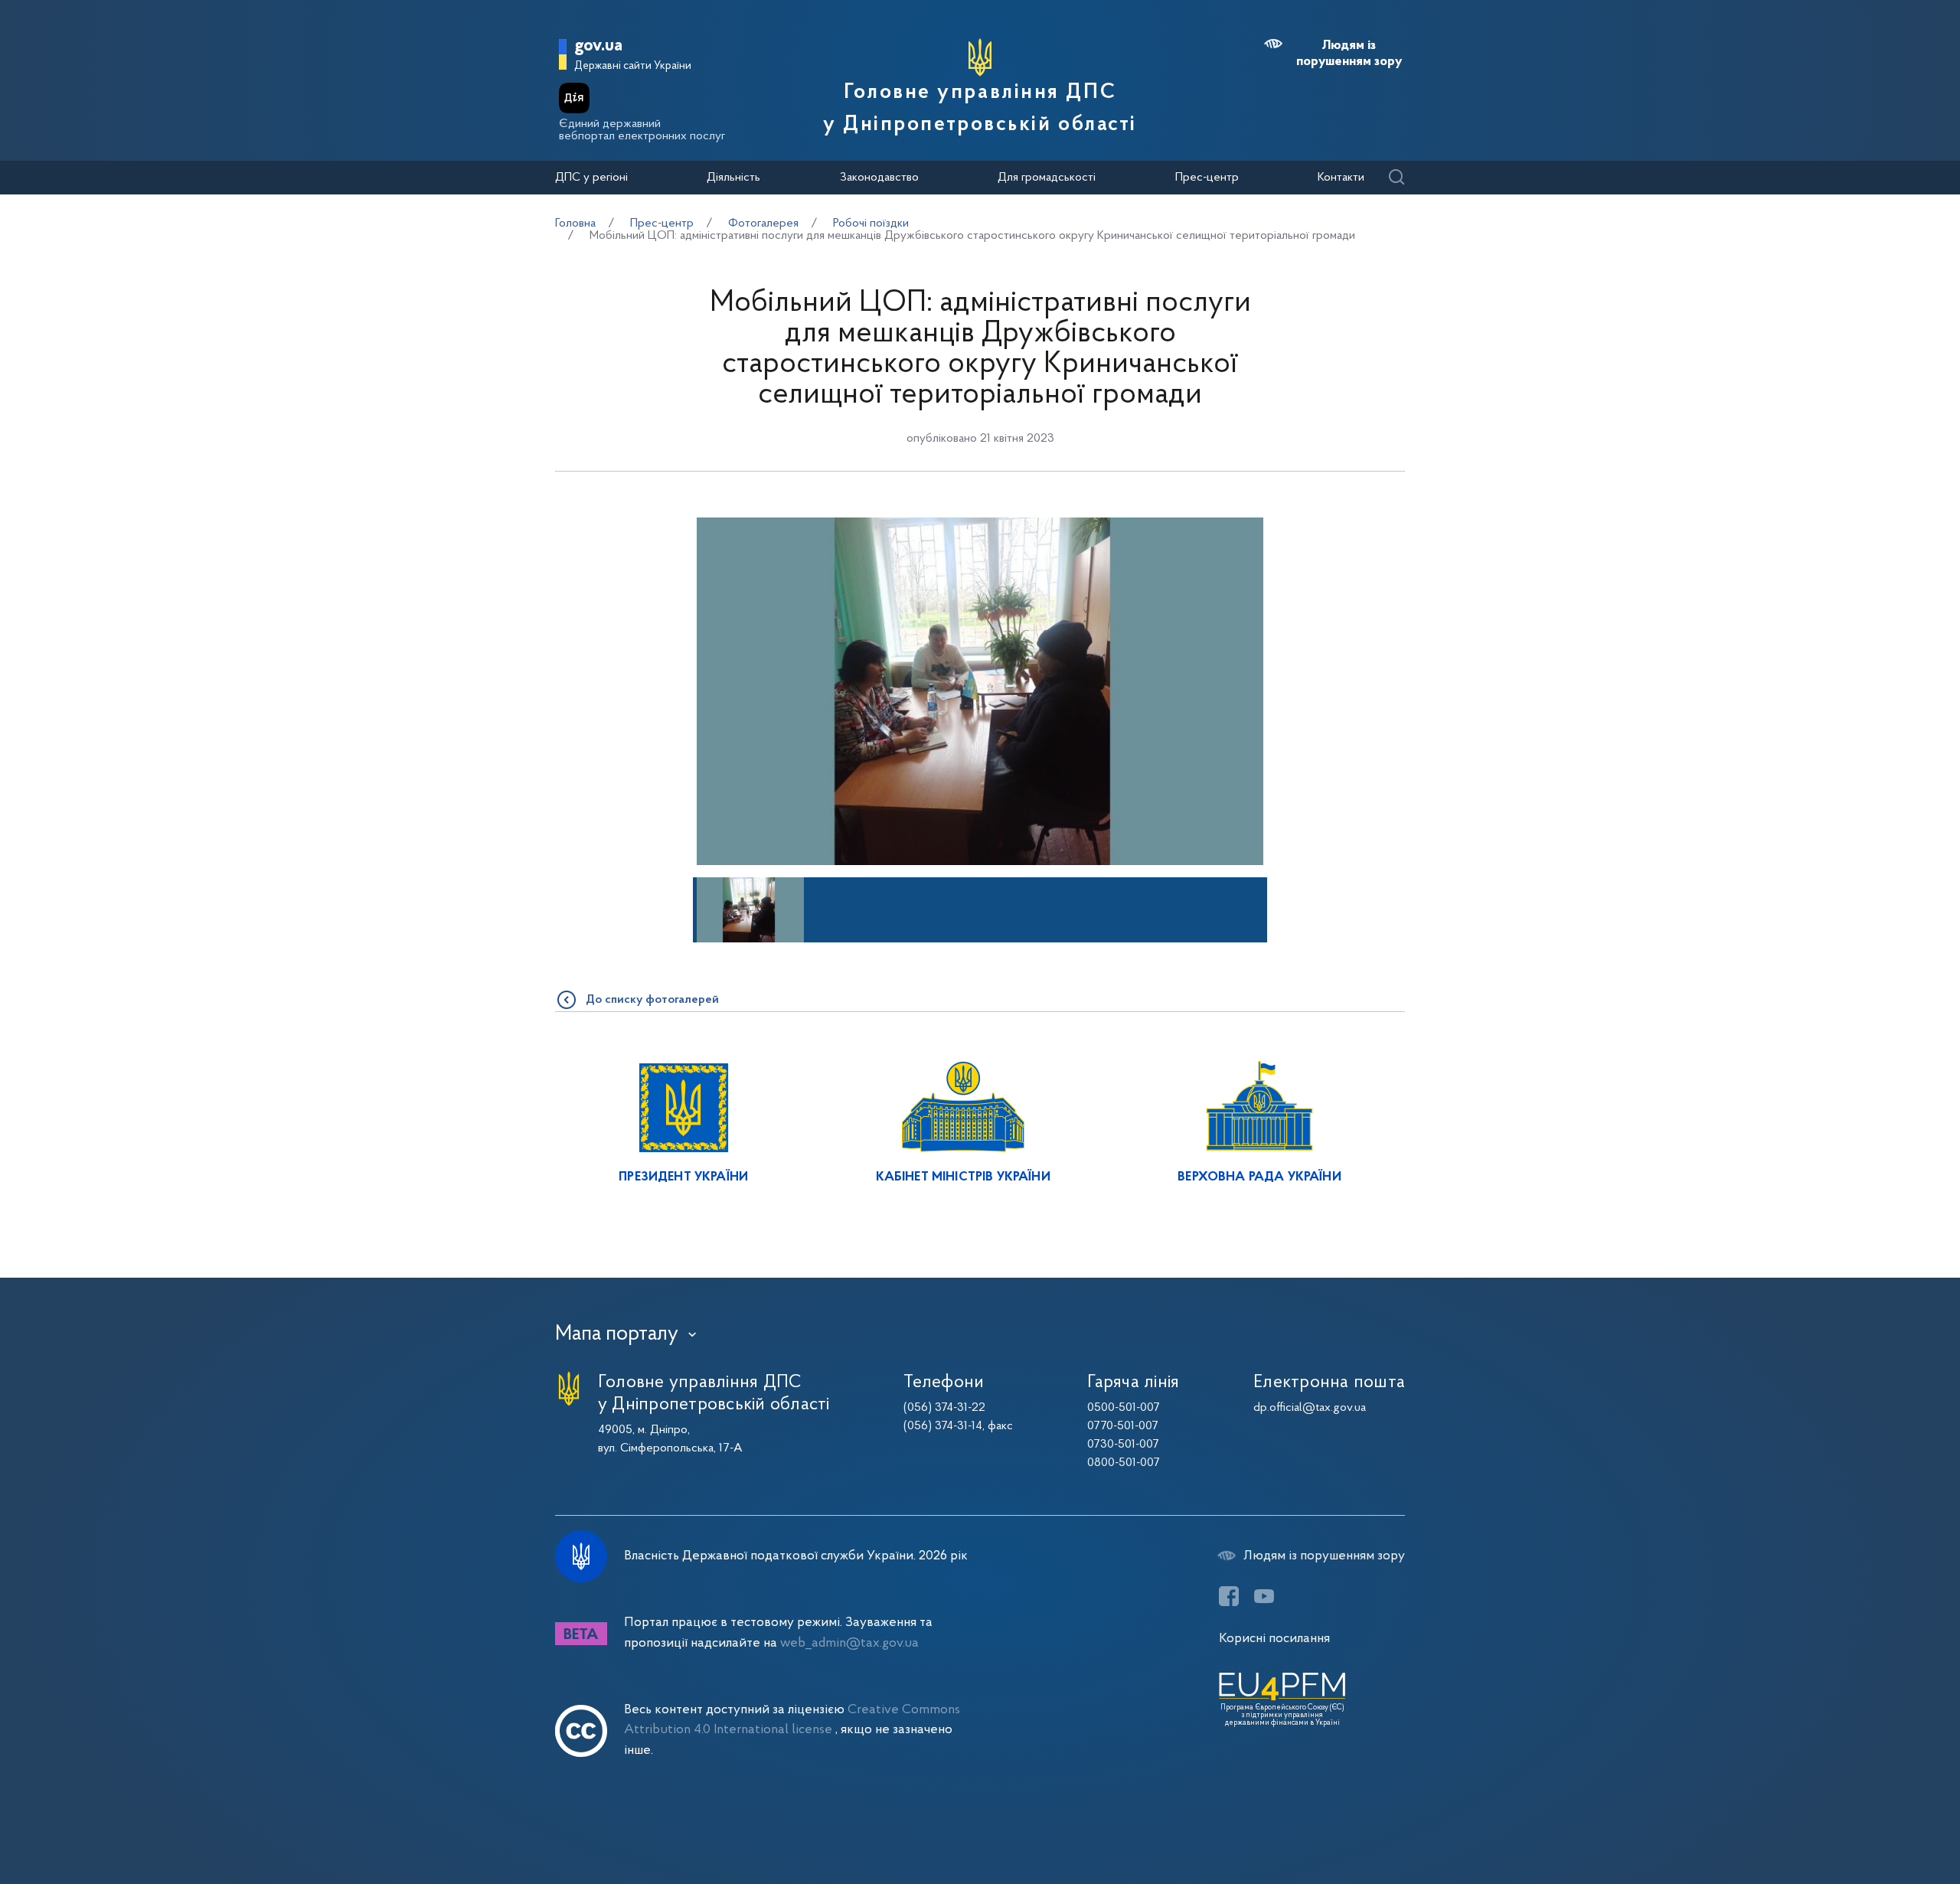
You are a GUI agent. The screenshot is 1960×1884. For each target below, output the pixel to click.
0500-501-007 (1124, 1408)
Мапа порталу (617, 1334)
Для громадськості (1047, 178)
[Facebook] (1229, 1596)
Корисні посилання (1274, 1639)
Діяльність (733, 178)
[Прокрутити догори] (1883, 1823)
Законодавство (879, 178)
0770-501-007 (1123, 1426)
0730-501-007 (1123, 1445)
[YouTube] (1264, 1596)
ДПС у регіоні (591, 178)
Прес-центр (1207, 178)
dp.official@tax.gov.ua (1310, 1408)
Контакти (1341, 178)
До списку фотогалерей (652, 1000)
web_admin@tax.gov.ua (849, 1643)
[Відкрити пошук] (1396, 178)
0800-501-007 (1124, 1463)
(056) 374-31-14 (943, 1426)
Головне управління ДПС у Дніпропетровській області (980, 109)
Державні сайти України (633, 66)
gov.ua (598, 46)
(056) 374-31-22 (944, 1408)
